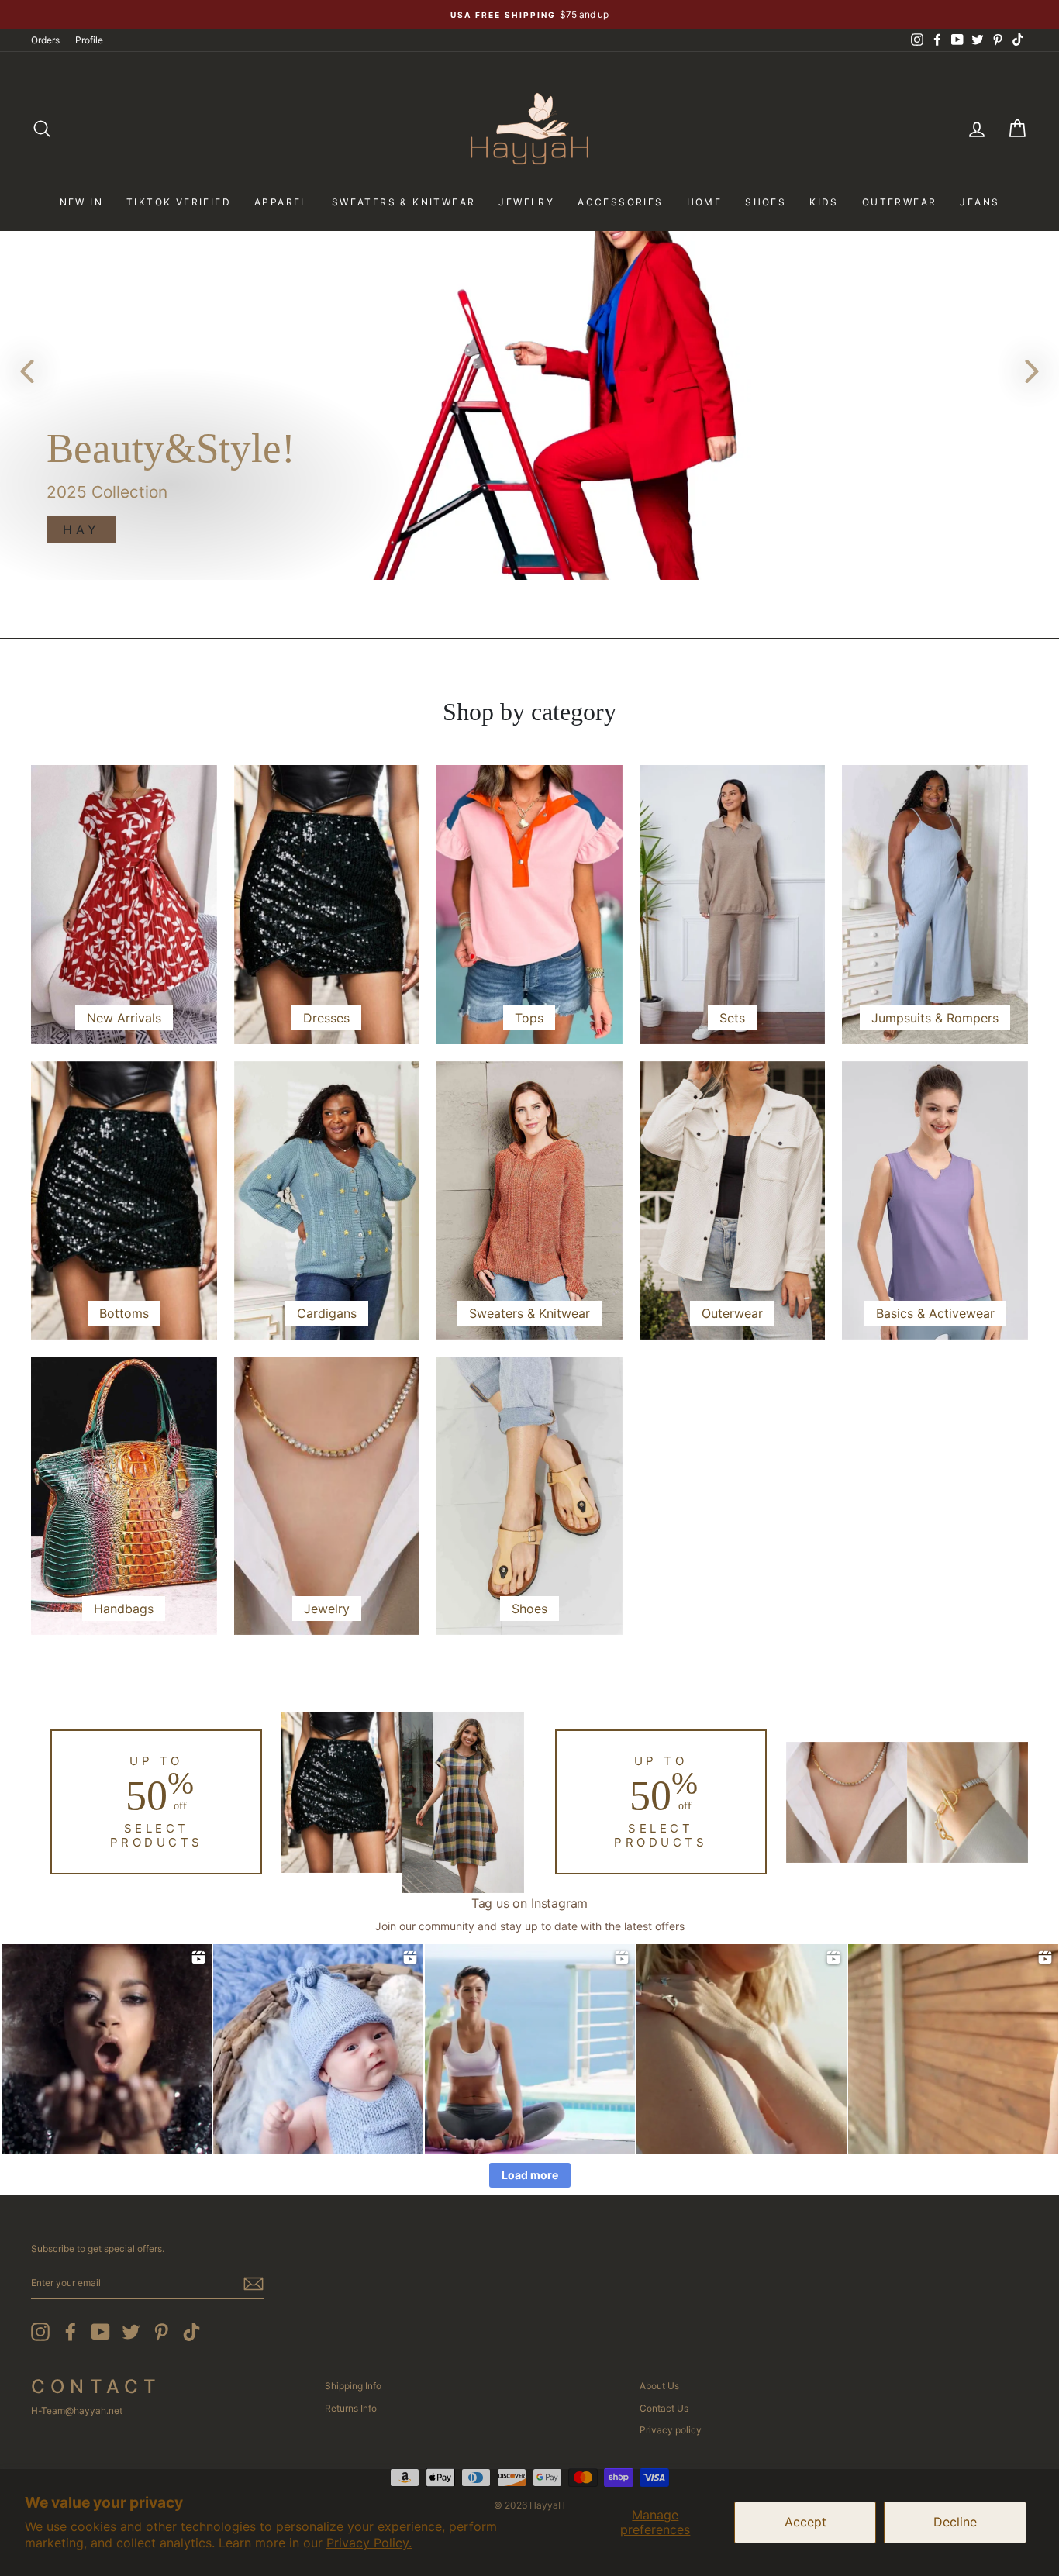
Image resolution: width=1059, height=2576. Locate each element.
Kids (824, 202)
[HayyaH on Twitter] (131, 2332)
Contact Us (664, 2408)
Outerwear (900, 202)
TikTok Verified (179, 202)
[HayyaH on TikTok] (191, 2332)
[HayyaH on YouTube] (101, 2332)
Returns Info (351, 2408)
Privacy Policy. (369, 2543)
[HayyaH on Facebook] (71, 2332)
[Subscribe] (254, 2284)
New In (81, 202)
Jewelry (526, 202)
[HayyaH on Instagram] (40, 2332)
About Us (659, 2386)
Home (705, 202)
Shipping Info (353, 2386)
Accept (805, 2522)
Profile (89, 40)
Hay (81, 529)
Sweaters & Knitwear (404, 202)
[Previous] (27, 371)
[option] (529, 15)
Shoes (766, 202)
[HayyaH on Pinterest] (161, 2332)
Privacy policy (671, 2430)
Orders (45, 40)
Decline (955, 2522)
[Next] (1032, 371)
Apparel (281, 202)
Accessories (620, 202)
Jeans (980, 202)
